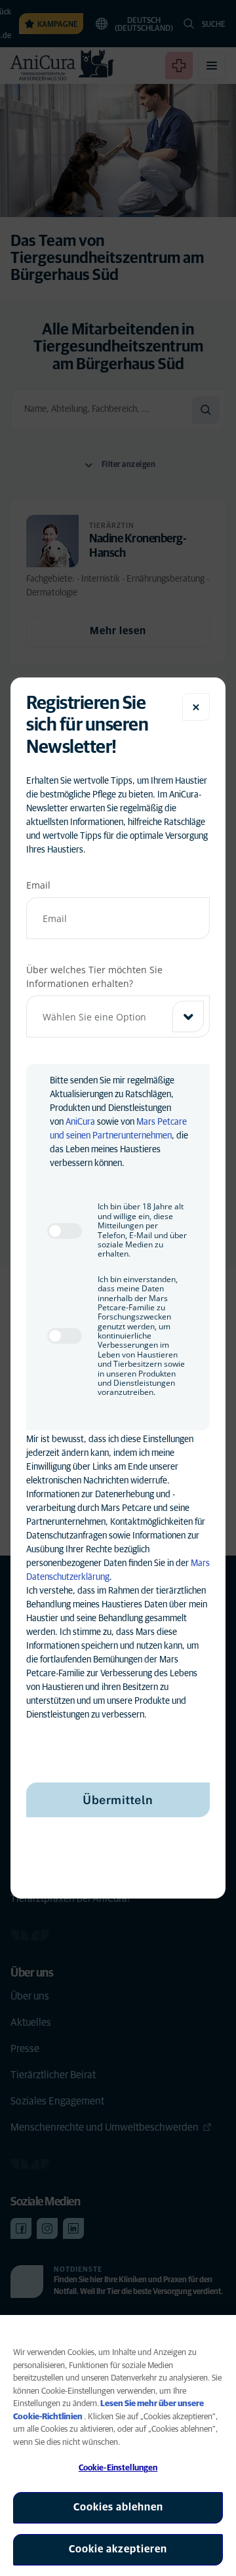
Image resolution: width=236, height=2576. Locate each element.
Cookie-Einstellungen (118, 2468)
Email (38, 885)
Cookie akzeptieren (118, 2549)
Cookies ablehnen (118, 2507)
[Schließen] (196, 707)
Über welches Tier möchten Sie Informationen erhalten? (94, 976)
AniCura (80, 1122)
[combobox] (118, 1016)
